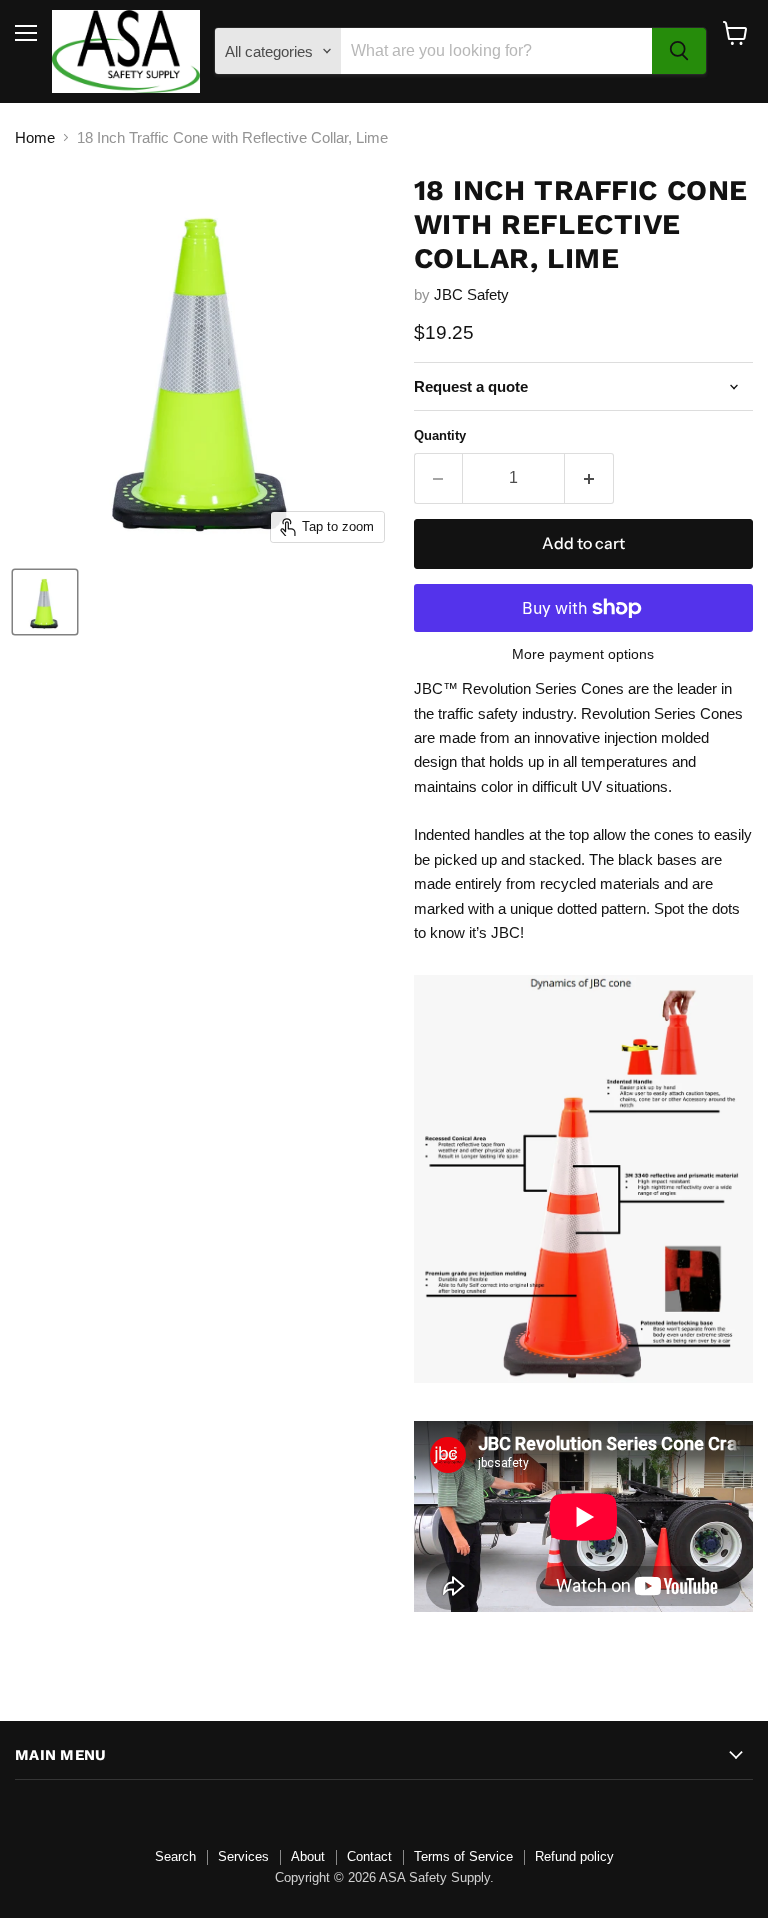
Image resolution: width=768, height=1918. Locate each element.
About (308, 1856)
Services (243, 1856)
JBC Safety (471, 294)
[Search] (679, 51)
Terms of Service (463, 1856)
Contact (369, 1856)
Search (175, 1856)
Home (35, 137)
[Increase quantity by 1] (589, 478)
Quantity (440, 435)
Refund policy (574, 1856)
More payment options (583, 654)
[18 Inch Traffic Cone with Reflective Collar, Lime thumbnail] (45, 602)
